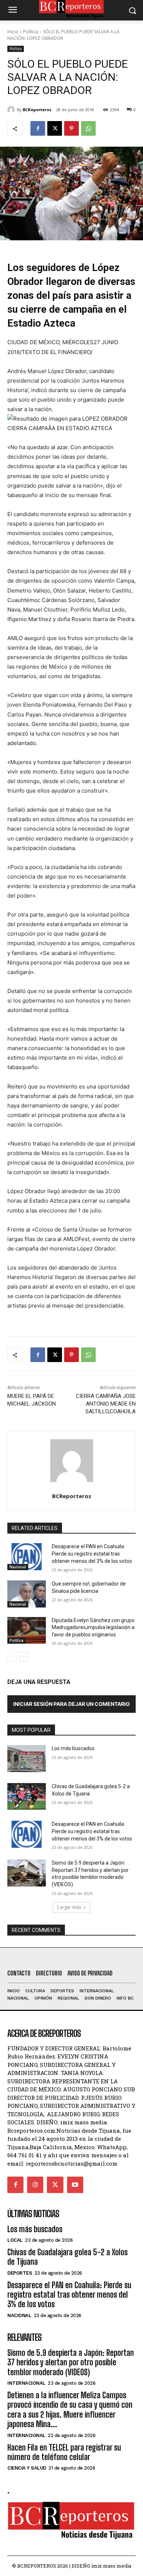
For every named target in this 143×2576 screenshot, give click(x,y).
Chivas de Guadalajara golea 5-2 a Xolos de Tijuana (67, 2257)
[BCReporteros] (12, 110)
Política (31, 32)
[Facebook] (38, 128)
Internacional (26, 2383)
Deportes (20, 2273)
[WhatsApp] (88, 128)
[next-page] (24, 1656)
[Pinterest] (71, 128)
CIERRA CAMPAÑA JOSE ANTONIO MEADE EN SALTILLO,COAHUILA (106, 1404)
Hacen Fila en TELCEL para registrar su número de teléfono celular (64, 2452)
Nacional (18, 1567)
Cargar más (69, 1907)
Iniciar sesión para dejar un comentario (71, 1704)
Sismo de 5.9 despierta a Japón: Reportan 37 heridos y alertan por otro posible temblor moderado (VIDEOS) (71, 2362)
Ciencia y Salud (27, 2468)
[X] (55, 128)
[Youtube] (75, 2185)
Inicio (13, 32)
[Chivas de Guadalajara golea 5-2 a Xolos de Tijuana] (27, 1797)
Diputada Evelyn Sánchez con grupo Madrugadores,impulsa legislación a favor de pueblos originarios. (93, 1627)
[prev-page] (12, 1656)
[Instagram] (35, 2185)
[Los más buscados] (27, 1759)
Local (15, 2240)
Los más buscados (73, 1748)
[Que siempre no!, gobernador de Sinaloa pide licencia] (27, 1594)
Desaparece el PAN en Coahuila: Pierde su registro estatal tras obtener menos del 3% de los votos (92, 1554)
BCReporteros (37, 110)
